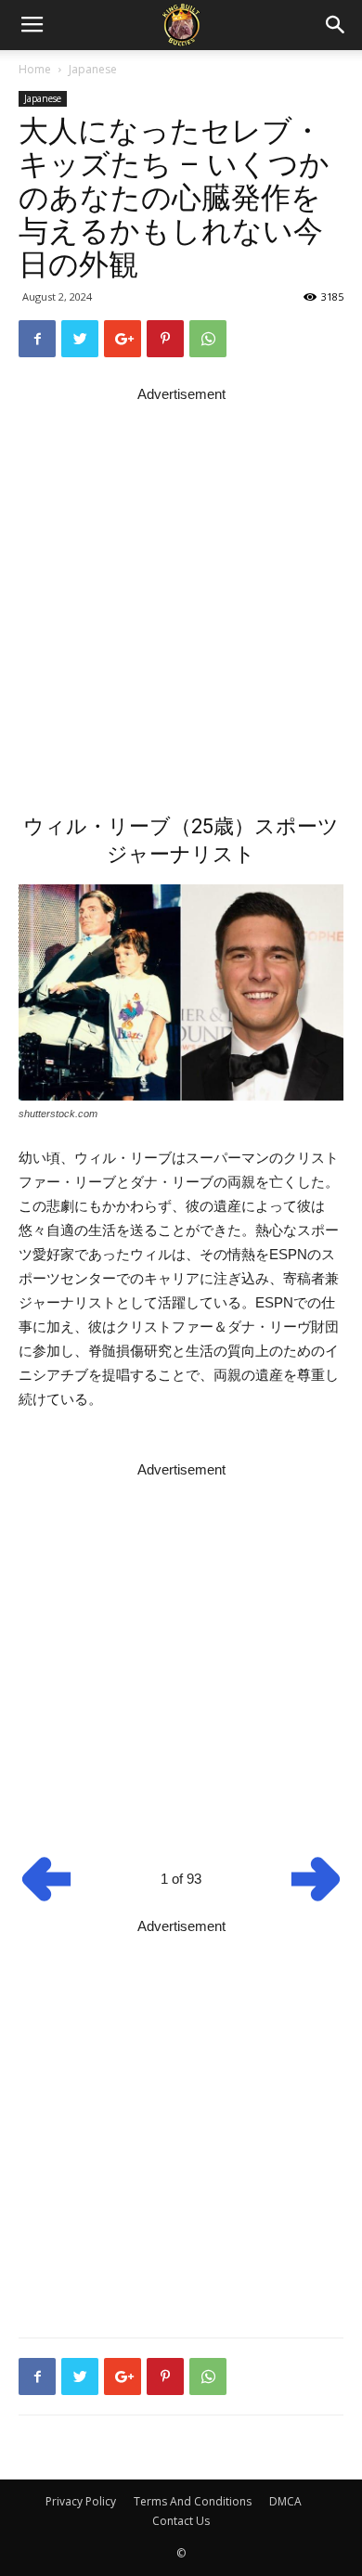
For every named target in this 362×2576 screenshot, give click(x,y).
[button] (336, 25)
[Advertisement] (181, 587)
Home (35, 69)
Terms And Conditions (193, 2501)
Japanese (93, 69)
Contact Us (181, 2521)
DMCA (285, 2501)
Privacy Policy (81, 2501)
